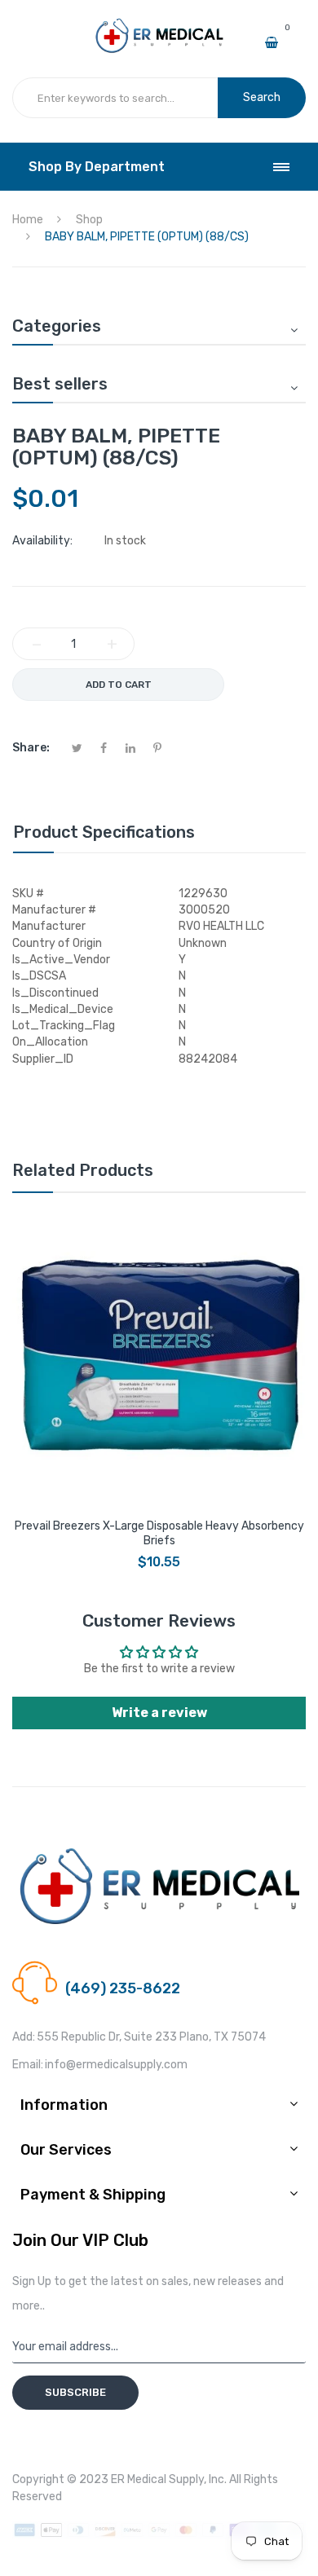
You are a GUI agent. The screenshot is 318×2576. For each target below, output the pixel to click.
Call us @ (88, 1968)
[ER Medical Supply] (159, 25)
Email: (28, 2065)
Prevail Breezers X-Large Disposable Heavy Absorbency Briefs (159, 1533)
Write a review (159, 1713)
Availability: (42, 541)
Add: (24, 2037)
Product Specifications (104, 832)
